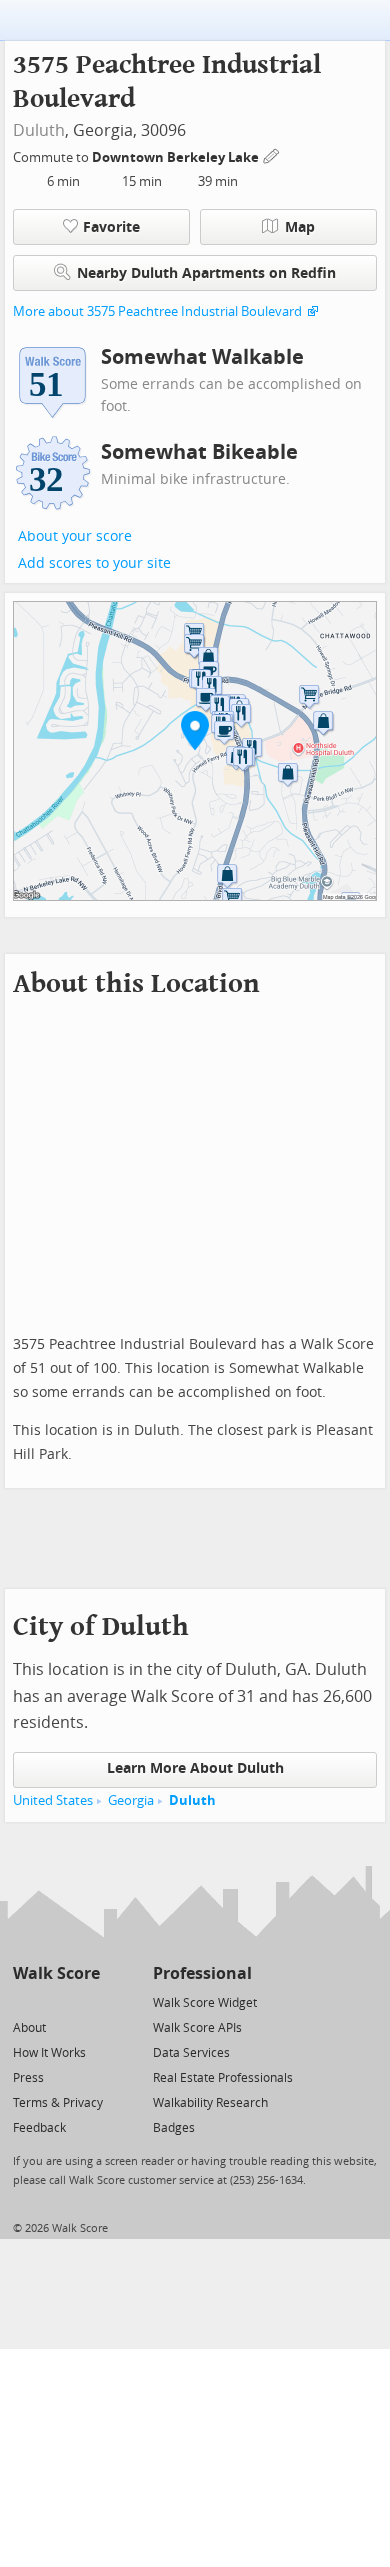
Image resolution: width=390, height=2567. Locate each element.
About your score (75, 536)
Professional (202, 1973)
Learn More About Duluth (195, 1768)
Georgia (131, 1800)
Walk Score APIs (197, 2028)
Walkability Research (210, 2103)
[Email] (86, 2001)
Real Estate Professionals (223, 2078)
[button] (195, 730)
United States (53, 1800)
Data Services (191, 2053)
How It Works (49, 2053)
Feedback (39, 2128)
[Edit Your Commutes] (272, 154)
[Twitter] (24, 2001)
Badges (174, 2128)
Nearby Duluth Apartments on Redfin (206, 273)
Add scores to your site (94, 563)
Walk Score (56, 1973)
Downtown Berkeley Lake (177, 157)
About (29, 2028)
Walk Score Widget (205, 2003)
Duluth (39, 130)
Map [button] (300, 227)
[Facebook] (55, 2001)
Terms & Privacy (58, 2103)
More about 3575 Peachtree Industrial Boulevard (157, 311)
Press (28, 2078)
